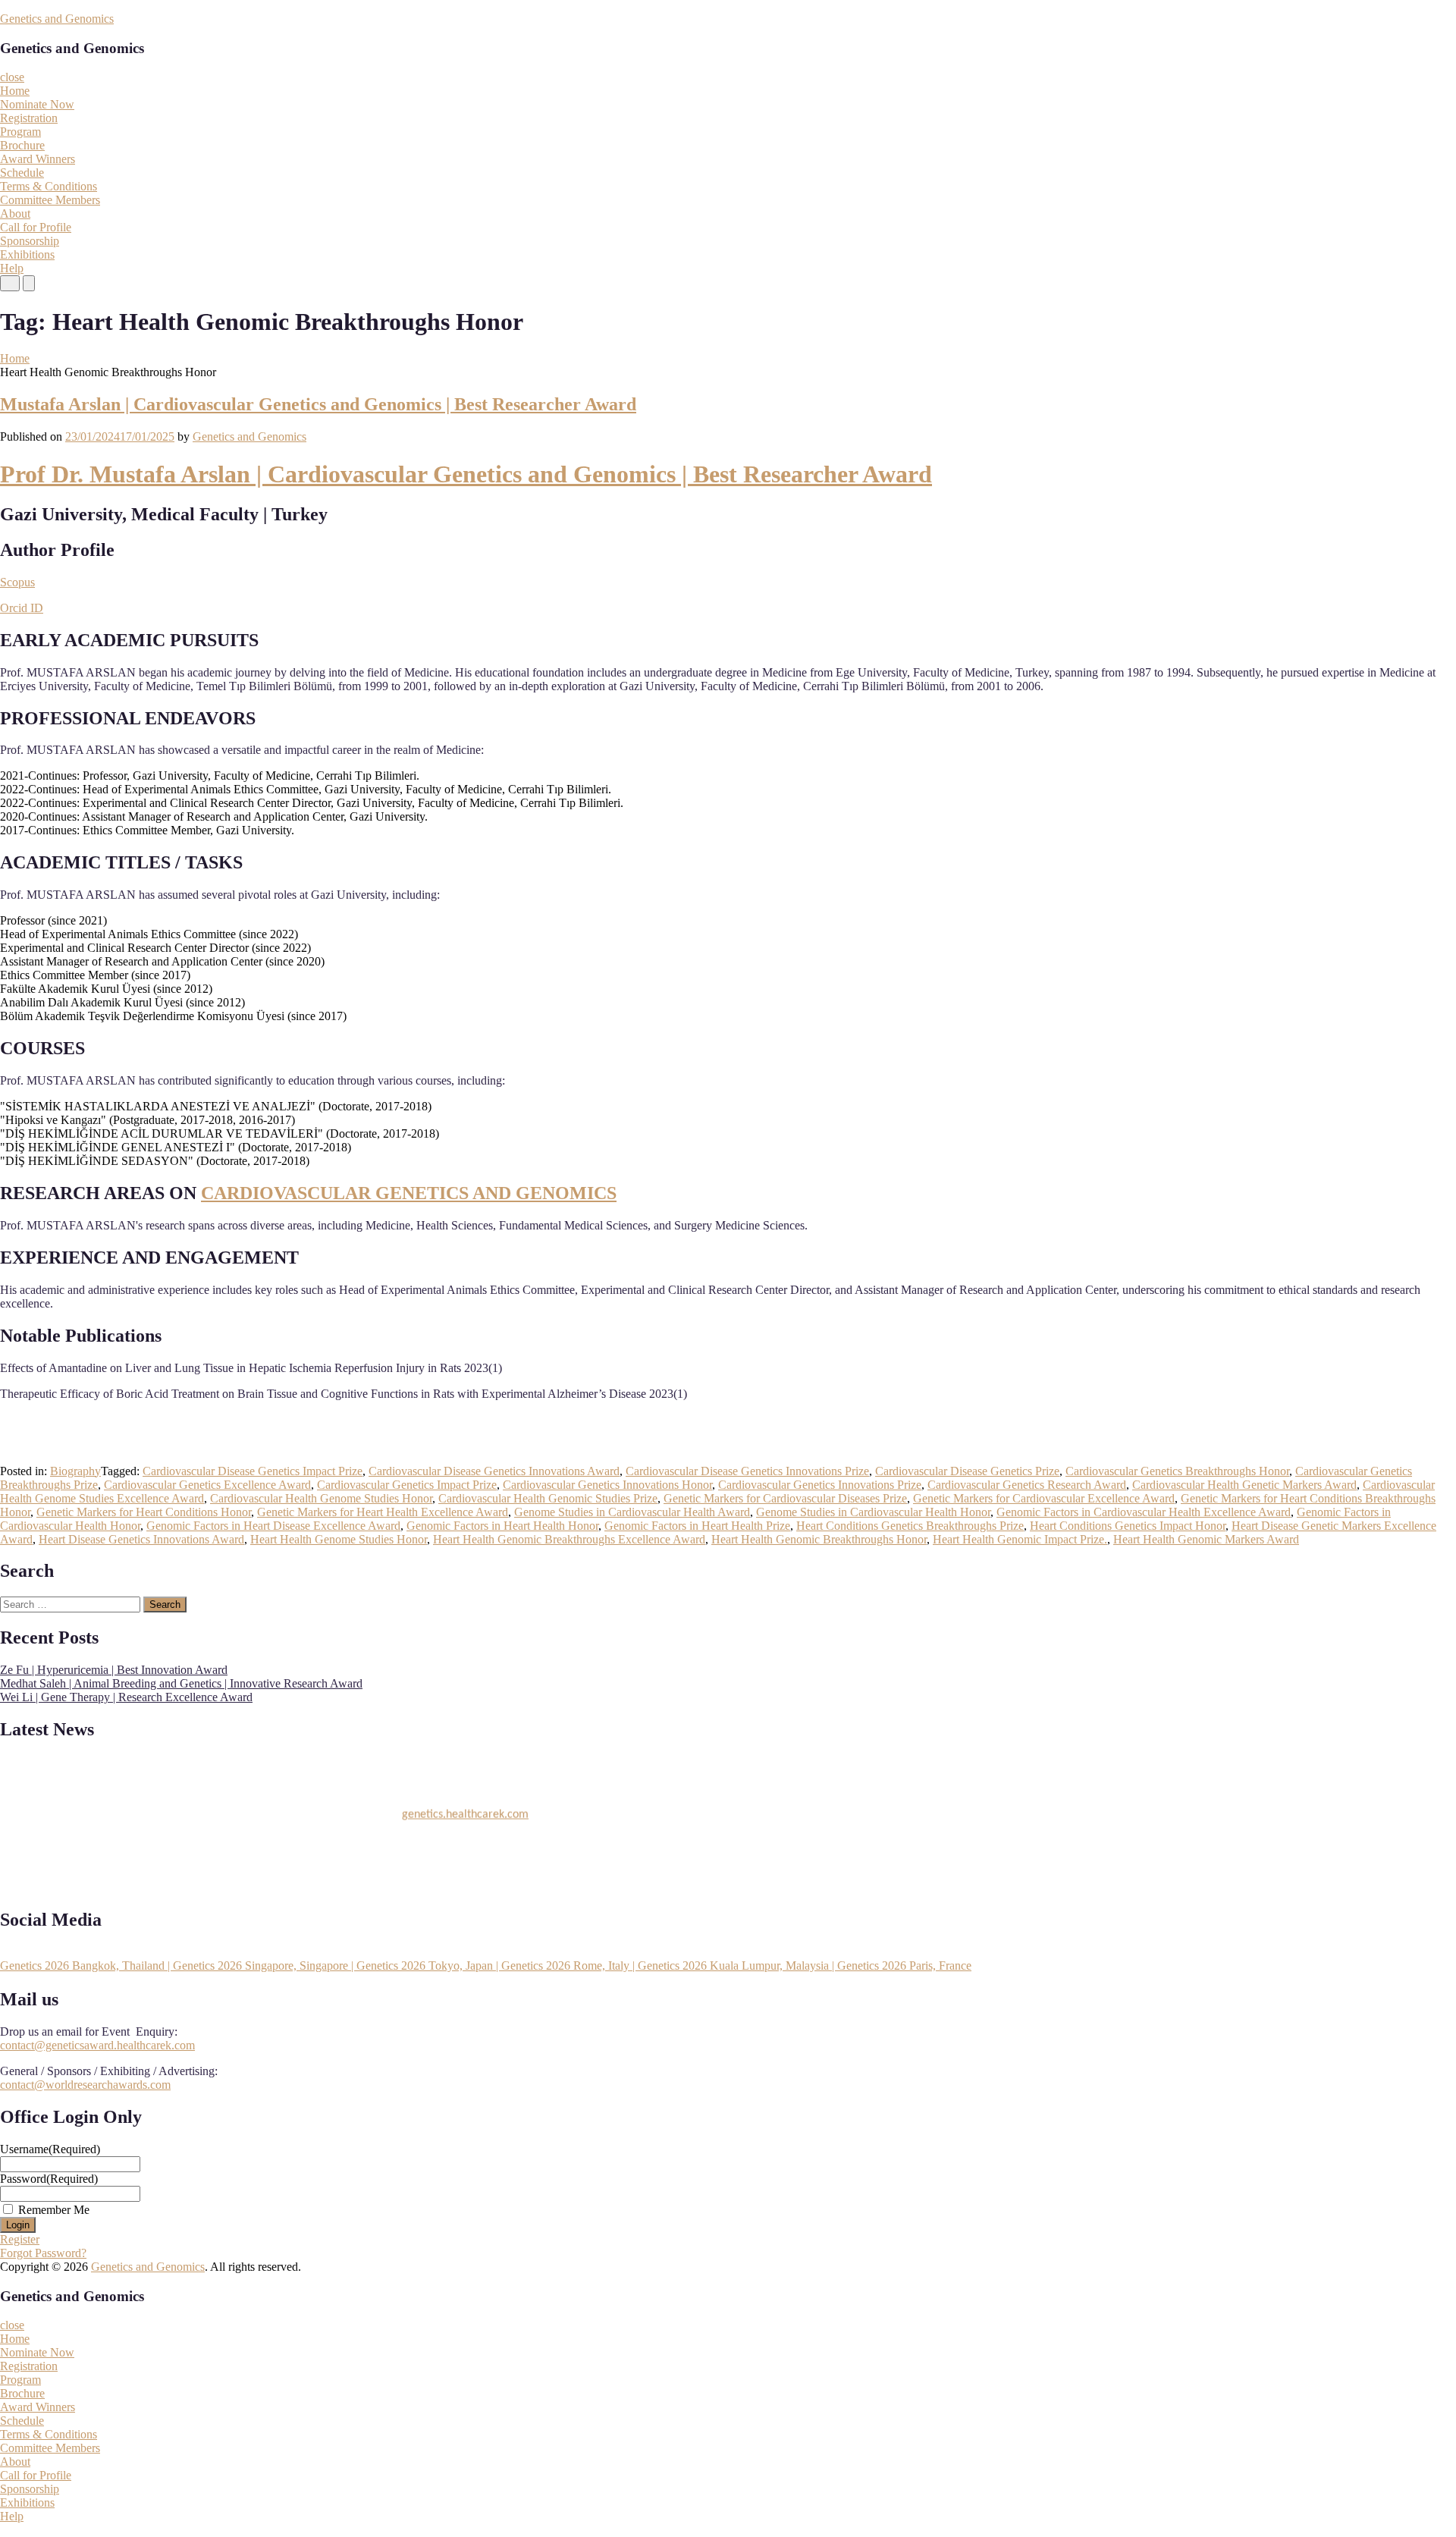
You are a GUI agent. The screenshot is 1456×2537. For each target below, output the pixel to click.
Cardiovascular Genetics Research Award (1027, 1485)
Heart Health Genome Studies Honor (339, 1539)
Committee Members (50, 200)
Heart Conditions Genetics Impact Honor (1128, 1526)
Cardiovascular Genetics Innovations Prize (820, 1485)
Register (20, 2239)
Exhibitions (27, 254)
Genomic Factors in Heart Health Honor (502, 1526)
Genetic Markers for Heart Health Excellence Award (383, 1512)
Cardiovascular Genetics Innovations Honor (607, 1485)
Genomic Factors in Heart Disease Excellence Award (273, 1526)
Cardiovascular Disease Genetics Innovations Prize (747, 1471)
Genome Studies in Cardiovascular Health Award (632, 1512)
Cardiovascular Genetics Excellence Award (207, 1485)
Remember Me (54, 2210)
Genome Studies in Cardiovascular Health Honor (873, 1512)
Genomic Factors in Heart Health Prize (697, 1526)
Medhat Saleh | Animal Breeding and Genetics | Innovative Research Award (181, 1683)
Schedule (22, 173)
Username (50, 2149)
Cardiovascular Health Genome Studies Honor (321, 1498)
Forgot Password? (43, 2253)
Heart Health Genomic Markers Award (1206, 1539)
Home (15, 91)
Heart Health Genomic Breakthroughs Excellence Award (569, 1539)
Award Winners (38, 159)
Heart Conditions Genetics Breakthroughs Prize (910, 1526)
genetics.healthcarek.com (465, 1805)
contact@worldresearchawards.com (85, 2085)
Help (12, 268)
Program (20, 132)
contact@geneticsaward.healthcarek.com (97, 2045)
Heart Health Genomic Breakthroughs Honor (819, 1539)
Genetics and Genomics (57, 19)
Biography (75, 1471)
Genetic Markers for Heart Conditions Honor (144, 1512)
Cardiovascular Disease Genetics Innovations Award (494, 1471)
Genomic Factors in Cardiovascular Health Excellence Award (1144, 1512)
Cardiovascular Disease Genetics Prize (967, 1471)
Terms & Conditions (49, 186)
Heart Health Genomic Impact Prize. (1020, 1539)
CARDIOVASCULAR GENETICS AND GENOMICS (409, 1193)
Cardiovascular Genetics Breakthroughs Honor (1177, 1471)
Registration (29, 118)
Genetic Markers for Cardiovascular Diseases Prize (785, 1498)
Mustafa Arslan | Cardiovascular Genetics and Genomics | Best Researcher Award (318, 404)
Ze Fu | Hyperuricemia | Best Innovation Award (114, 1670)
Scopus (17, 582)
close (12, 77)
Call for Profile (36, 227)
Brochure (22, 145)
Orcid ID (22, 608)
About (15, 214)
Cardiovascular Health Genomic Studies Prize (548, 1498)
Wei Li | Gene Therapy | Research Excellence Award (126, 1697)
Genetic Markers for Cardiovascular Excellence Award (1044, 1498)
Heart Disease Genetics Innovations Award (141, 1539)
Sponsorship (30, 241)
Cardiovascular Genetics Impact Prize (407, 1485)
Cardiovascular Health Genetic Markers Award (1244, 1485)
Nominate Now (37, 104)
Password (49, 2179)
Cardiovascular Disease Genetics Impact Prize (253, 1471)
